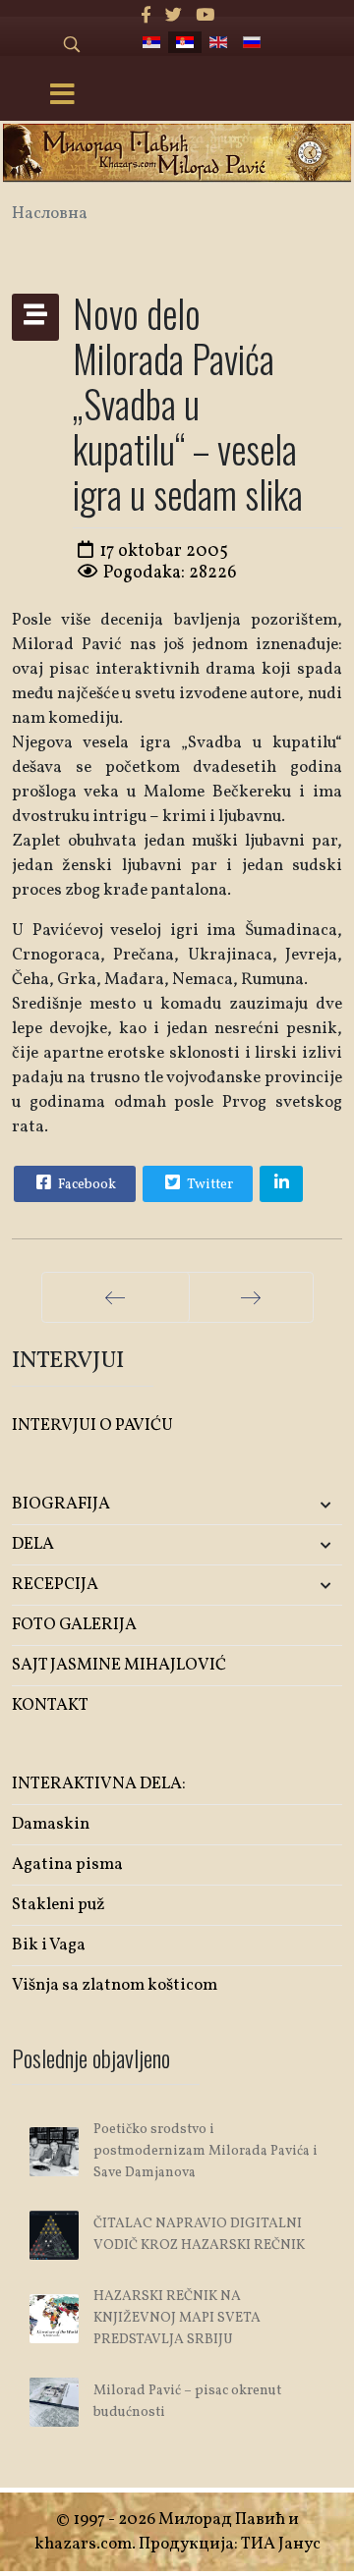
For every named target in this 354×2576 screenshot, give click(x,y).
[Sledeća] (251, 1297)
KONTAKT (50, 1705)
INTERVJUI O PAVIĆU (92, 1425)
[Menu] (62, 96)
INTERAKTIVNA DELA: (99, 1784)
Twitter (208, 1185)
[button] (288, 1505)
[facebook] (146, 16)
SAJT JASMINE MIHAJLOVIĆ (119, 1665)
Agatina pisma (67, 1864)
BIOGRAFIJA (61, 1504)
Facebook (86, 1185)
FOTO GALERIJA (74, 1625)
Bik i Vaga (49, 1945)
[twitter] (174, 16)
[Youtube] (205, 16)
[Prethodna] (116, 1297)
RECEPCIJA (55, 1585)
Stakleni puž (59, 1905)
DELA (33, 1544)
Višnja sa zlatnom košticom (115, 1985)
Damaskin (51, 1824)
